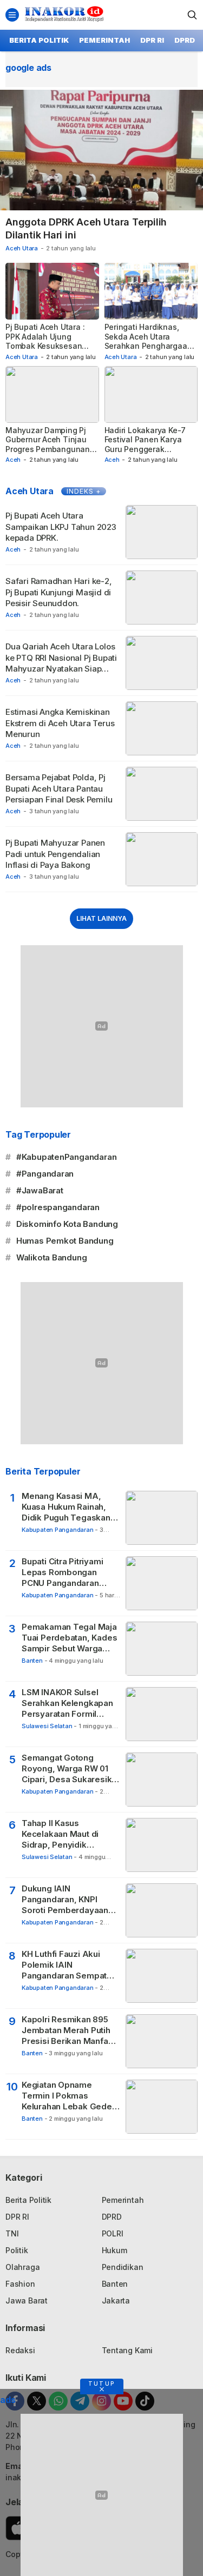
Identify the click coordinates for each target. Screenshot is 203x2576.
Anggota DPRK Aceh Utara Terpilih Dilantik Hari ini (86, 228)
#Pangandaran (45, 1174)
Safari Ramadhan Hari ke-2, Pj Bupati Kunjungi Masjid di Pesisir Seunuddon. (59, 592)
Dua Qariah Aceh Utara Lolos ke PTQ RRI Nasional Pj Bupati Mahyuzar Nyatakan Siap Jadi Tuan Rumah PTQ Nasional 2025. (61, 668)
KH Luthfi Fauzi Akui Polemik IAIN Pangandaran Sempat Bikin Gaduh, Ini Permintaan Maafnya (64, 1965)
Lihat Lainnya (101, 918)
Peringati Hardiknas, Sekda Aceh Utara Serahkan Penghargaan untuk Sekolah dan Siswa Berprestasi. (148, 346)
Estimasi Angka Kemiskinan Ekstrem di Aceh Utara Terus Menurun (60, 723)
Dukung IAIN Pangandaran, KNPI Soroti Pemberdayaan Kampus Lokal (65, 1900)
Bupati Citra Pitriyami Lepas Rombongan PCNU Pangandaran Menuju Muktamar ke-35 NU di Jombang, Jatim (70, 1573)
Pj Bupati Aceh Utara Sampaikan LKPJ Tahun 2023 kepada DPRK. (61, 527)
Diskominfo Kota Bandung (67, 1224)
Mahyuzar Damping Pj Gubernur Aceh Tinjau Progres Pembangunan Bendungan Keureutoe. (48, 444)
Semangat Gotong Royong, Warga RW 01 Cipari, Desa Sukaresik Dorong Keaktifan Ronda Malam (70, 1769)
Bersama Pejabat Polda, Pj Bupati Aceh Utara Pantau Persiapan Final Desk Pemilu (59, 788)
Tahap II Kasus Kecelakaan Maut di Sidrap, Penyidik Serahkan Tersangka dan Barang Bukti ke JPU (70, 1834)
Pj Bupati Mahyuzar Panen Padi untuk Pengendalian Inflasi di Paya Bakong (55, 854)
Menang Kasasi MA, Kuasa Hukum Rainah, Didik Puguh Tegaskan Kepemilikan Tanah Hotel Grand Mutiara (71, 1507)
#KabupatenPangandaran (67, 1157)
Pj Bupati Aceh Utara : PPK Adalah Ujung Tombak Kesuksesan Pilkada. (45, 341)
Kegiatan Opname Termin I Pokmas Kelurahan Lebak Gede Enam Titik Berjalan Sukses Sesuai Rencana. (67, 2096)
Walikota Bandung (52, 1257)
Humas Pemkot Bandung (65, 1241)
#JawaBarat (40, 1190)
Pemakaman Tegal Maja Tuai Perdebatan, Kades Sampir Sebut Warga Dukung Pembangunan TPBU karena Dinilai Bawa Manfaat (69, 1638)
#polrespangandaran (58, 1207)
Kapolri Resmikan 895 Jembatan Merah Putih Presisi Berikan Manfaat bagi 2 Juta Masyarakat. (70, 2031)
